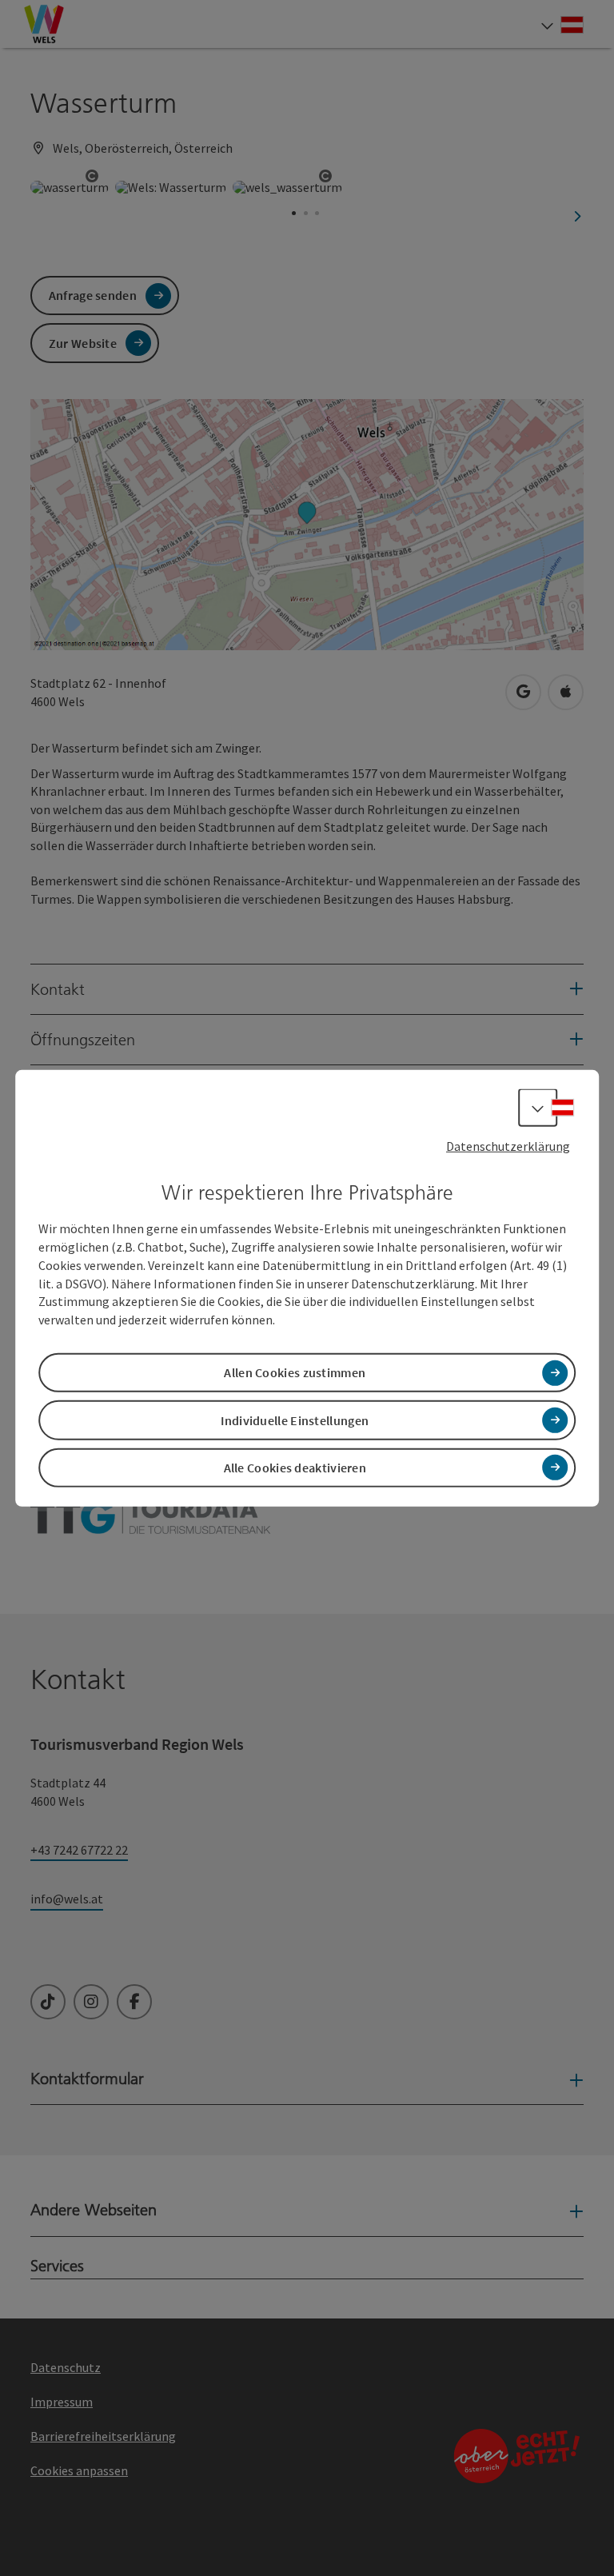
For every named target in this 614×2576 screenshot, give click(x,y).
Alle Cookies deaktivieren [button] (295, 1468)
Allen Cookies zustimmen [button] (295, 1372)
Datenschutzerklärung (508, 1145)
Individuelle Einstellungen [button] (295, 1420)
